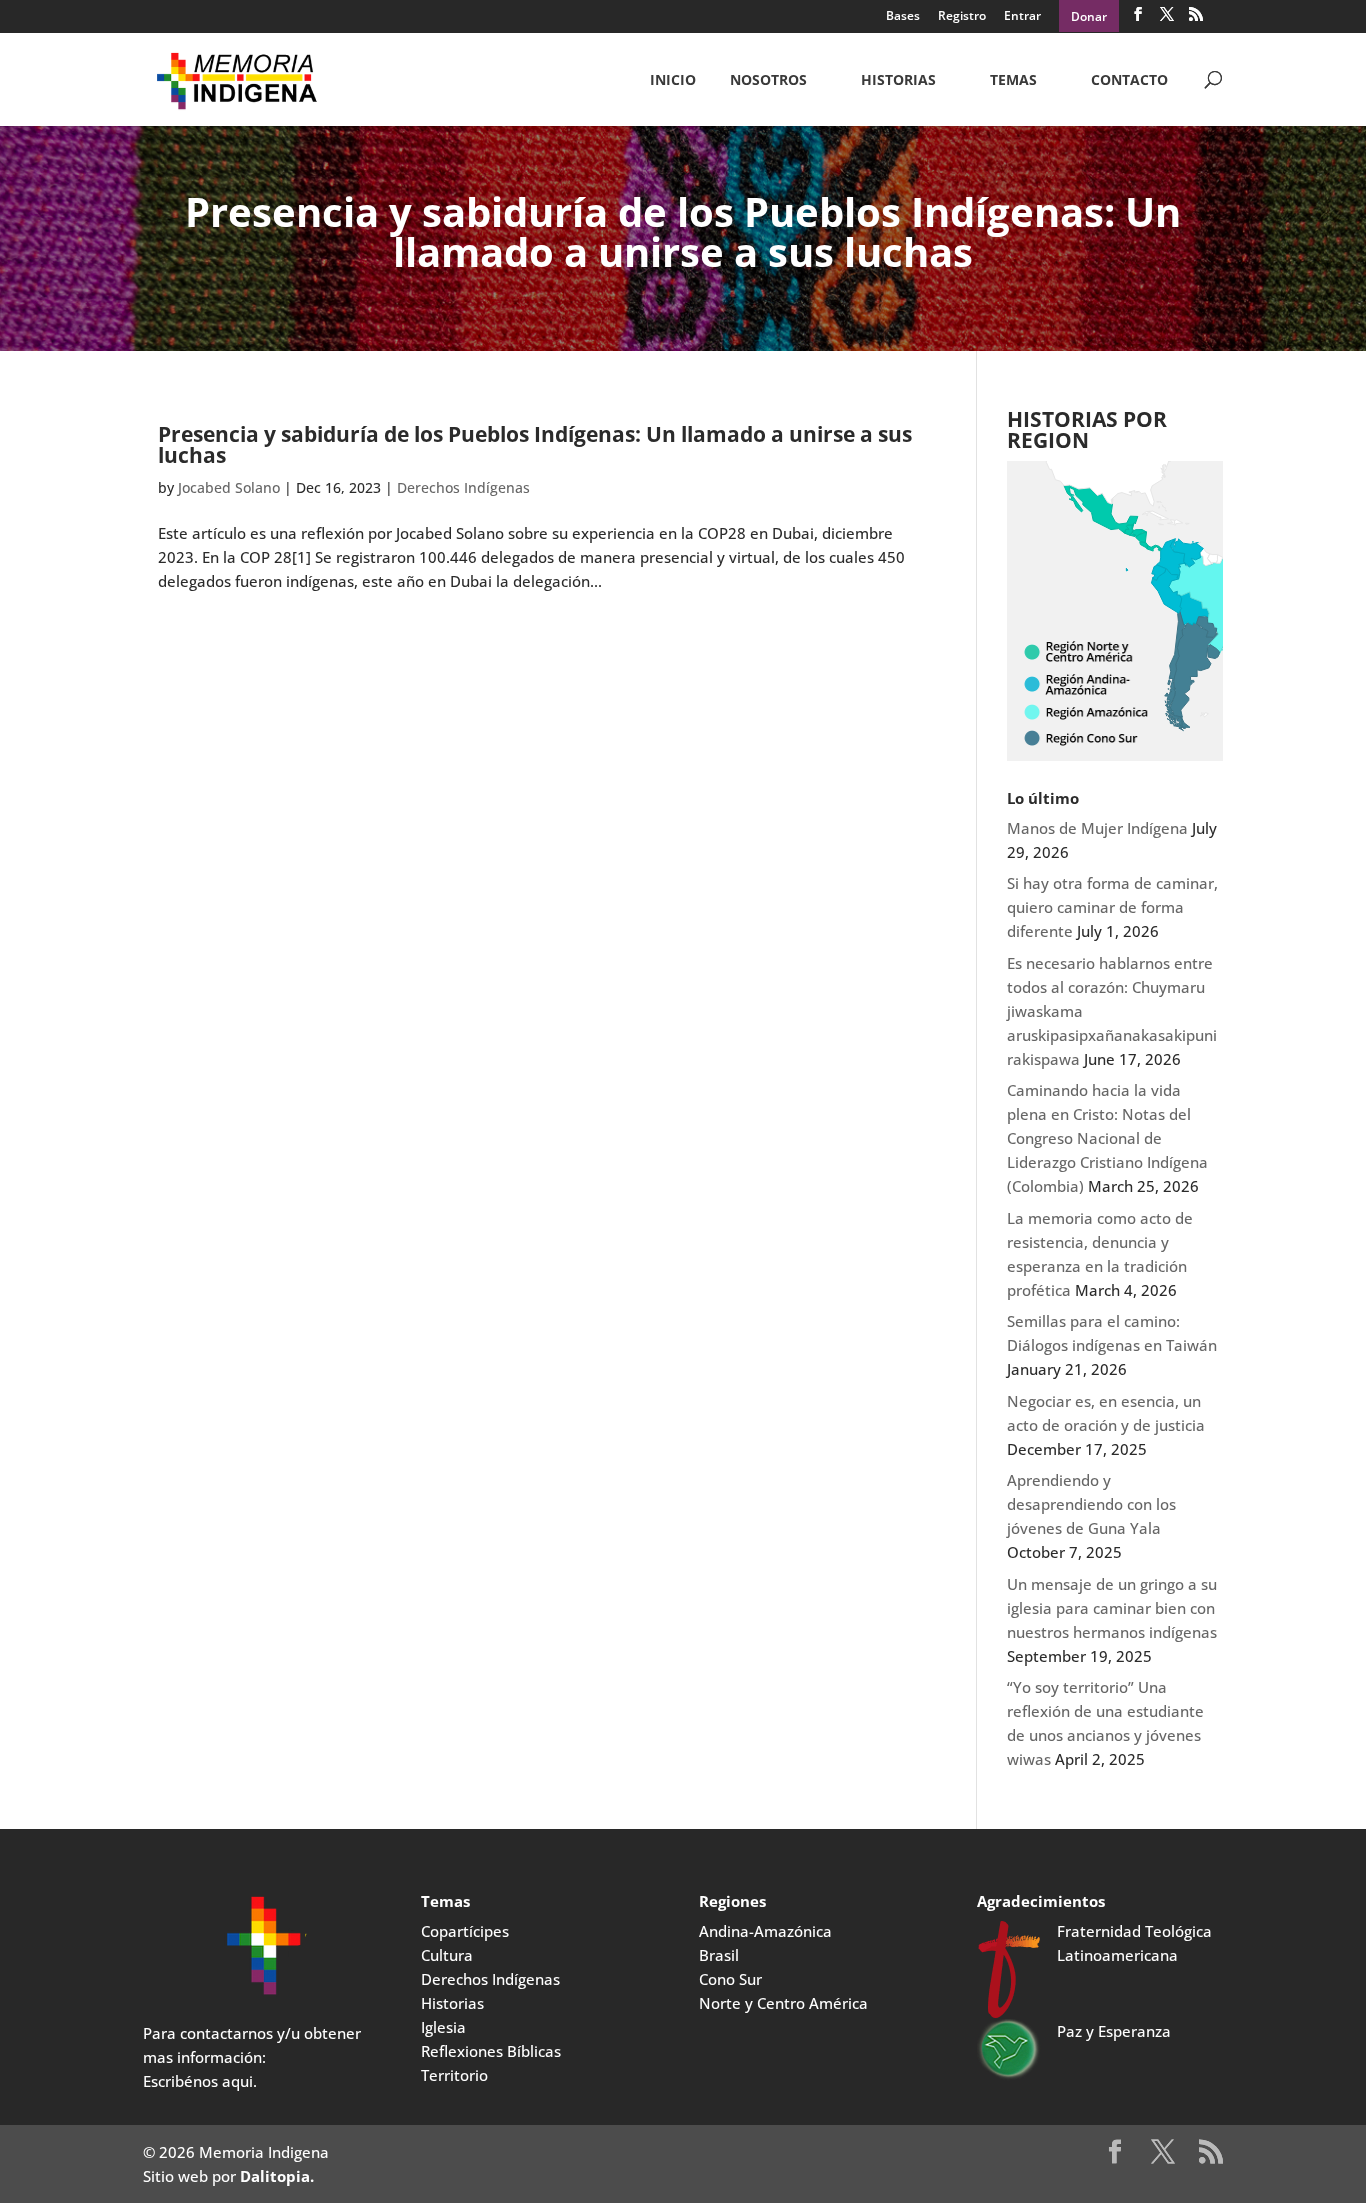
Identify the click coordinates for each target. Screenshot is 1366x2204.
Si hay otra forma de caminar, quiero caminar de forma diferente (1112, 907)
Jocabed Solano (229, 487)
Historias (898, 81)
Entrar (1022, 17)
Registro (962, 17)
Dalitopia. (277, 2176)
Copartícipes (465, 1931)
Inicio (673, 81)
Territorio (454, 2075)
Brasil (719, 1955)
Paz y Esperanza (1114, 2031)
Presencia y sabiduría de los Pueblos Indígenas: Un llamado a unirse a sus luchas (535, 444)
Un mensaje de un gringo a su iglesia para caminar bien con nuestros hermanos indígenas (1112, 1608)
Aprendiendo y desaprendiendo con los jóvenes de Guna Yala (1091, 1504)
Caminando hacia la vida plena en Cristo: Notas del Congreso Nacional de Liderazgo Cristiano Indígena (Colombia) (1107, 1138)
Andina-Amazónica (765, 1931)
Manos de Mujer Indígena (1097, 828)
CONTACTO (1129, 81)
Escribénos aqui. (200, 2081)
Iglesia (443, 2027)
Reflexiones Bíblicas (491, 2051)
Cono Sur (730, 1979)
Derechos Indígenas (463, 487)
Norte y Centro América (783, 2003)
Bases (903, 17)
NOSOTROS (768, 81)
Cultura (447, 1955)
